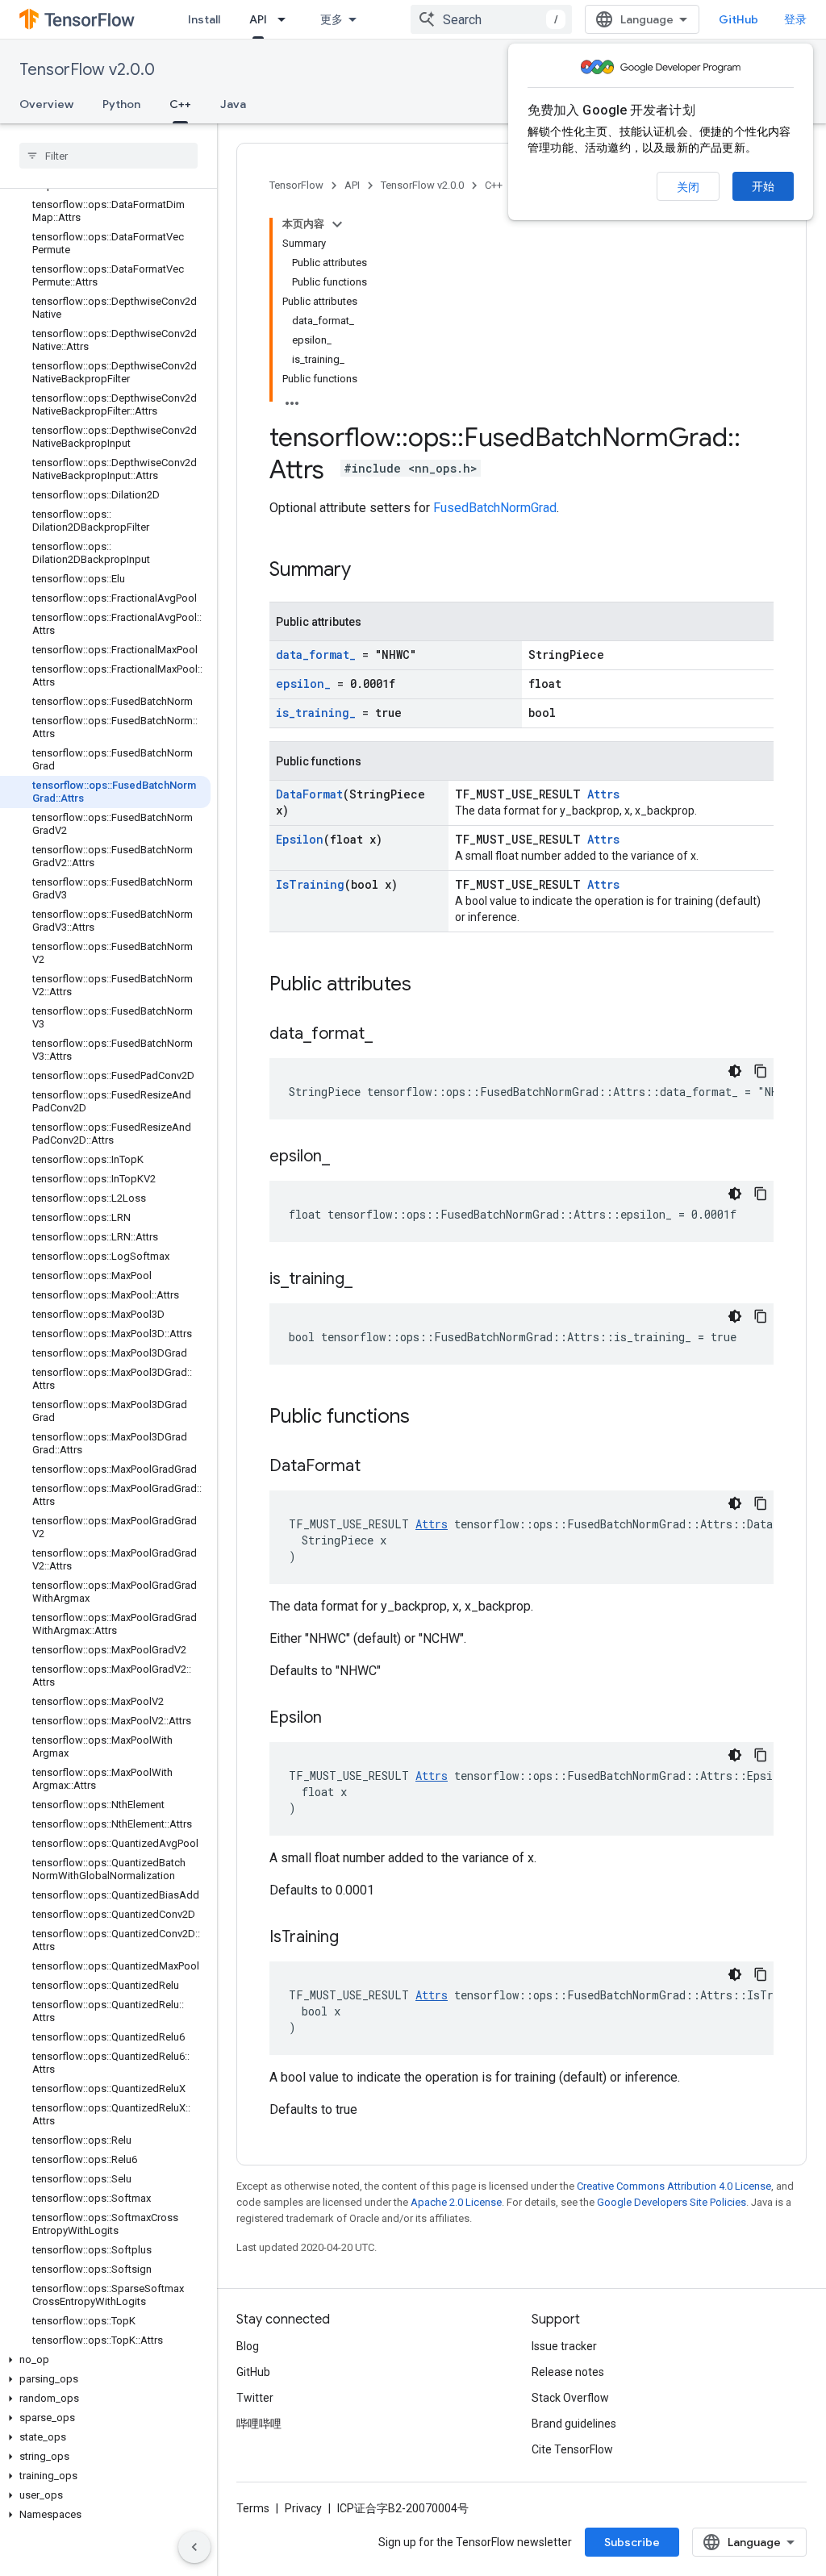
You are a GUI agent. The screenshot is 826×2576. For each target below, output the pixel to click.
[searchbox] (108, 156)
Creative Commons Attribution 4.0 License (674, 2186)
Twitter (255, 2398)
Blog (248, 2346)
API (258, 19)
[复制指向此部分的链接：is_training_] (369, 1280)
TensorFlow (296, 185)
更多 (332, 19)
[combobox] (491, 19)
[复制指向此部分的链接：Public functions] (426, 1418)
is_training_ (316, 713)
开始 (763, 186)
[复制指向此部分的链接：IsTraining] (355, 1938)
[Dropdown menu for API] (286, 19)
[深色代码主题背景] (735, 1071)
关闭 (688, 187)
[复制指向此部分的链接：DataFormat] (377, 1467)
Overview (46, 104)
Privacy (303, 2508)
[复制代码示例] (761, 1071)
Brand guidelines (574, 2424)
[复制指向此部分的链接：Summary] (367, 571)
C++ (180, 104)
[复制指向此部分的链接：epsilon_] (346, 1157)
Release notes (568, 2372)
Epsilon (300, 839)
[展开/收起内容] (337, 224)
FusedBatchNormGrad (495, 508)
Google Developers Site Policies (672, 2202)
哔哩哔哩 (259, 2424)
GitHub (738, 19)
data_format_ (316, 654)
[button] (105, 2360)
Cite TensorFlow (572, 2449)
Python (121, 104)
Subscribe (632, 2542)
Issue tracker (564, 2346)
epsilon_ (303, 684)
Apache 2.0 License (456, 2202)
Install (204, 19)
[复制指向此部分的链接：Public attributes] (428, 986)
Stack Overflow (570, 2398)
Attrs (603, 794)
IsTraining (310, 884)
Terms (253, 2508)
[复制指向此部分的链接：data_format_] (389, 1035)
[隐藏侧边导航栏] (194, 2547)
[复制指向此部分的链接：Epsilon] (338, 1719)
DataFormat (309, 794)
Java (233, 104)
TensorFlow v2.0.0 (87, 70)
